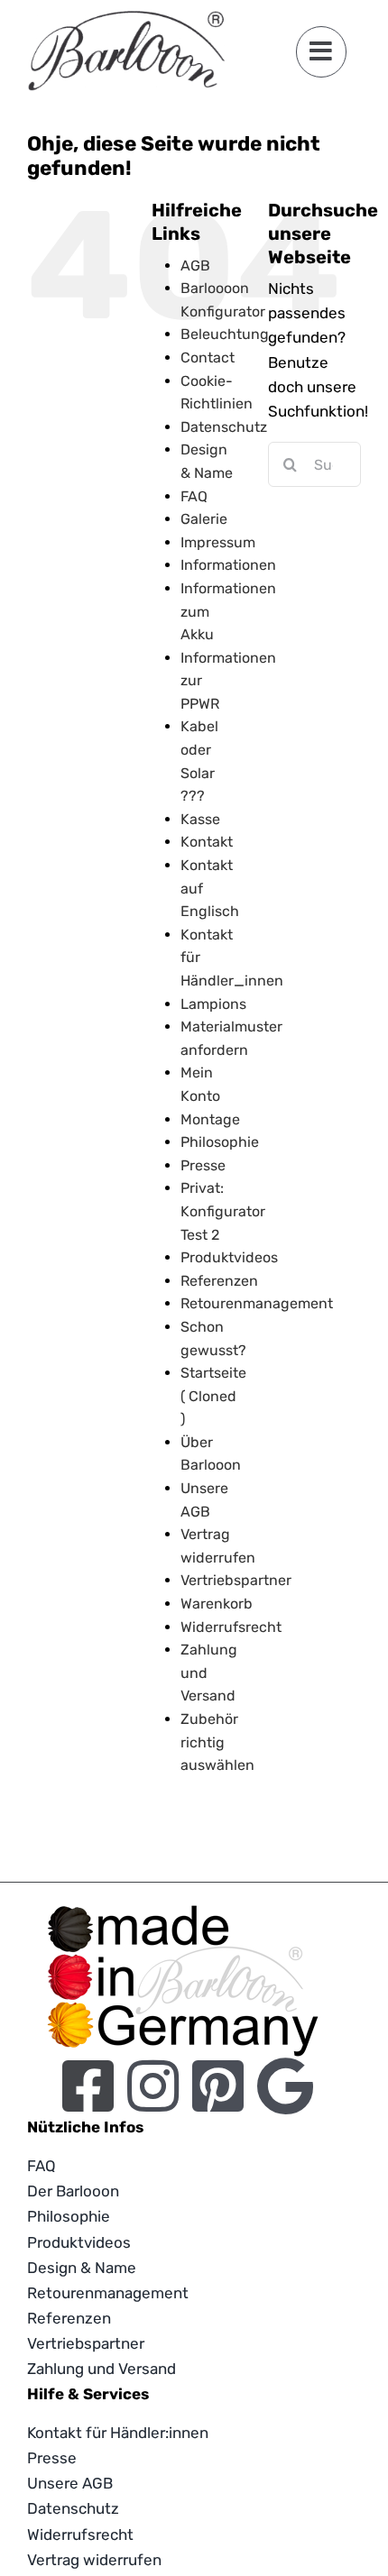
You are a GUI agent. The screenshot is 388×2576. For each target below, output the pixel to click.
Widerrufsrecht (231, 1627)
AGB (195, 266)
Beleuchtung (225, 334)
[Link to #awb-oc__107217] (321, 51)
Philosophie (220, 1142)
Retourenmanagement (257, 1303)
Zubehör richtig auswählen (217, 1742)
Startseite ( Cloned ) (213, 1396)
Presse (203, 1165)
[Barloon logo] (126, 18)
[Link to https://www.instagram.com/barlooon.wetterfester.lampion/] (153, 2086)
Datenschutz (224, 427)
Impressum (218, 542)
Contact (208, 358)
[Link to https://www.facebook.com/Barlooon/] (88, 2086)
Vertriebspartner (236, 1580)
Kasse (200, 819)
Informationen (228, 565)
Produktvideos (229, 1257)
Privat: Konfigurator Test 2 (223, 1211)
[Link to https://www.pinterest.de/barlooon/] (218, 2086)
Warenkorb (217, 1604)
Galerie (204, 519)
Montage (210, 1119)
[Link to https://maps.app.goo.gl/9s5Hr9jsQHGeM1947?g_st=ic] (285, 2086)
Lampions (213, 1004)
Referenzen (219, 1281)
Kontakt (207, 842)
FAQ (194, 496)
